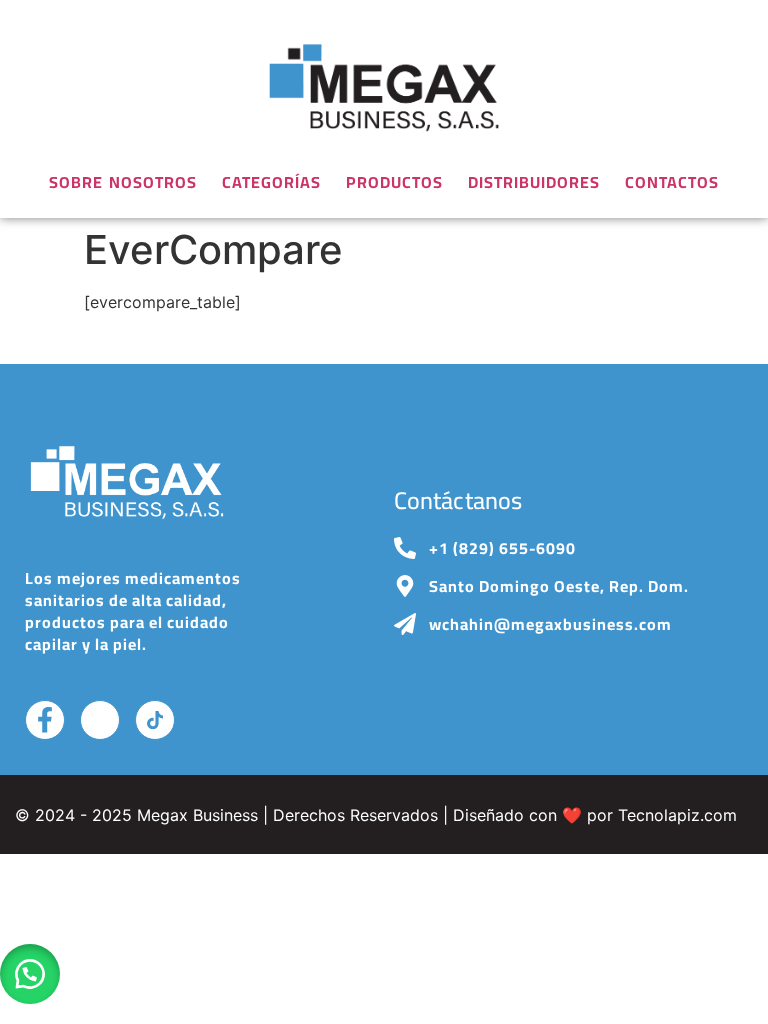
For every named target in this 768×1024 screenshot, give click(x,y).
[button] (30, 974)
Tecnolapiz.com (677, 815)
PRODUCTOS (394, 182)
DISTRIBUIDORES (534, 182)
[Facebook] (45, 720)
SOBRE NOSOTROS (123, 182)
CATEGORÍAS (271, 182)
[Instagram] (100, 720)
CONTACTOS (672, 182)
